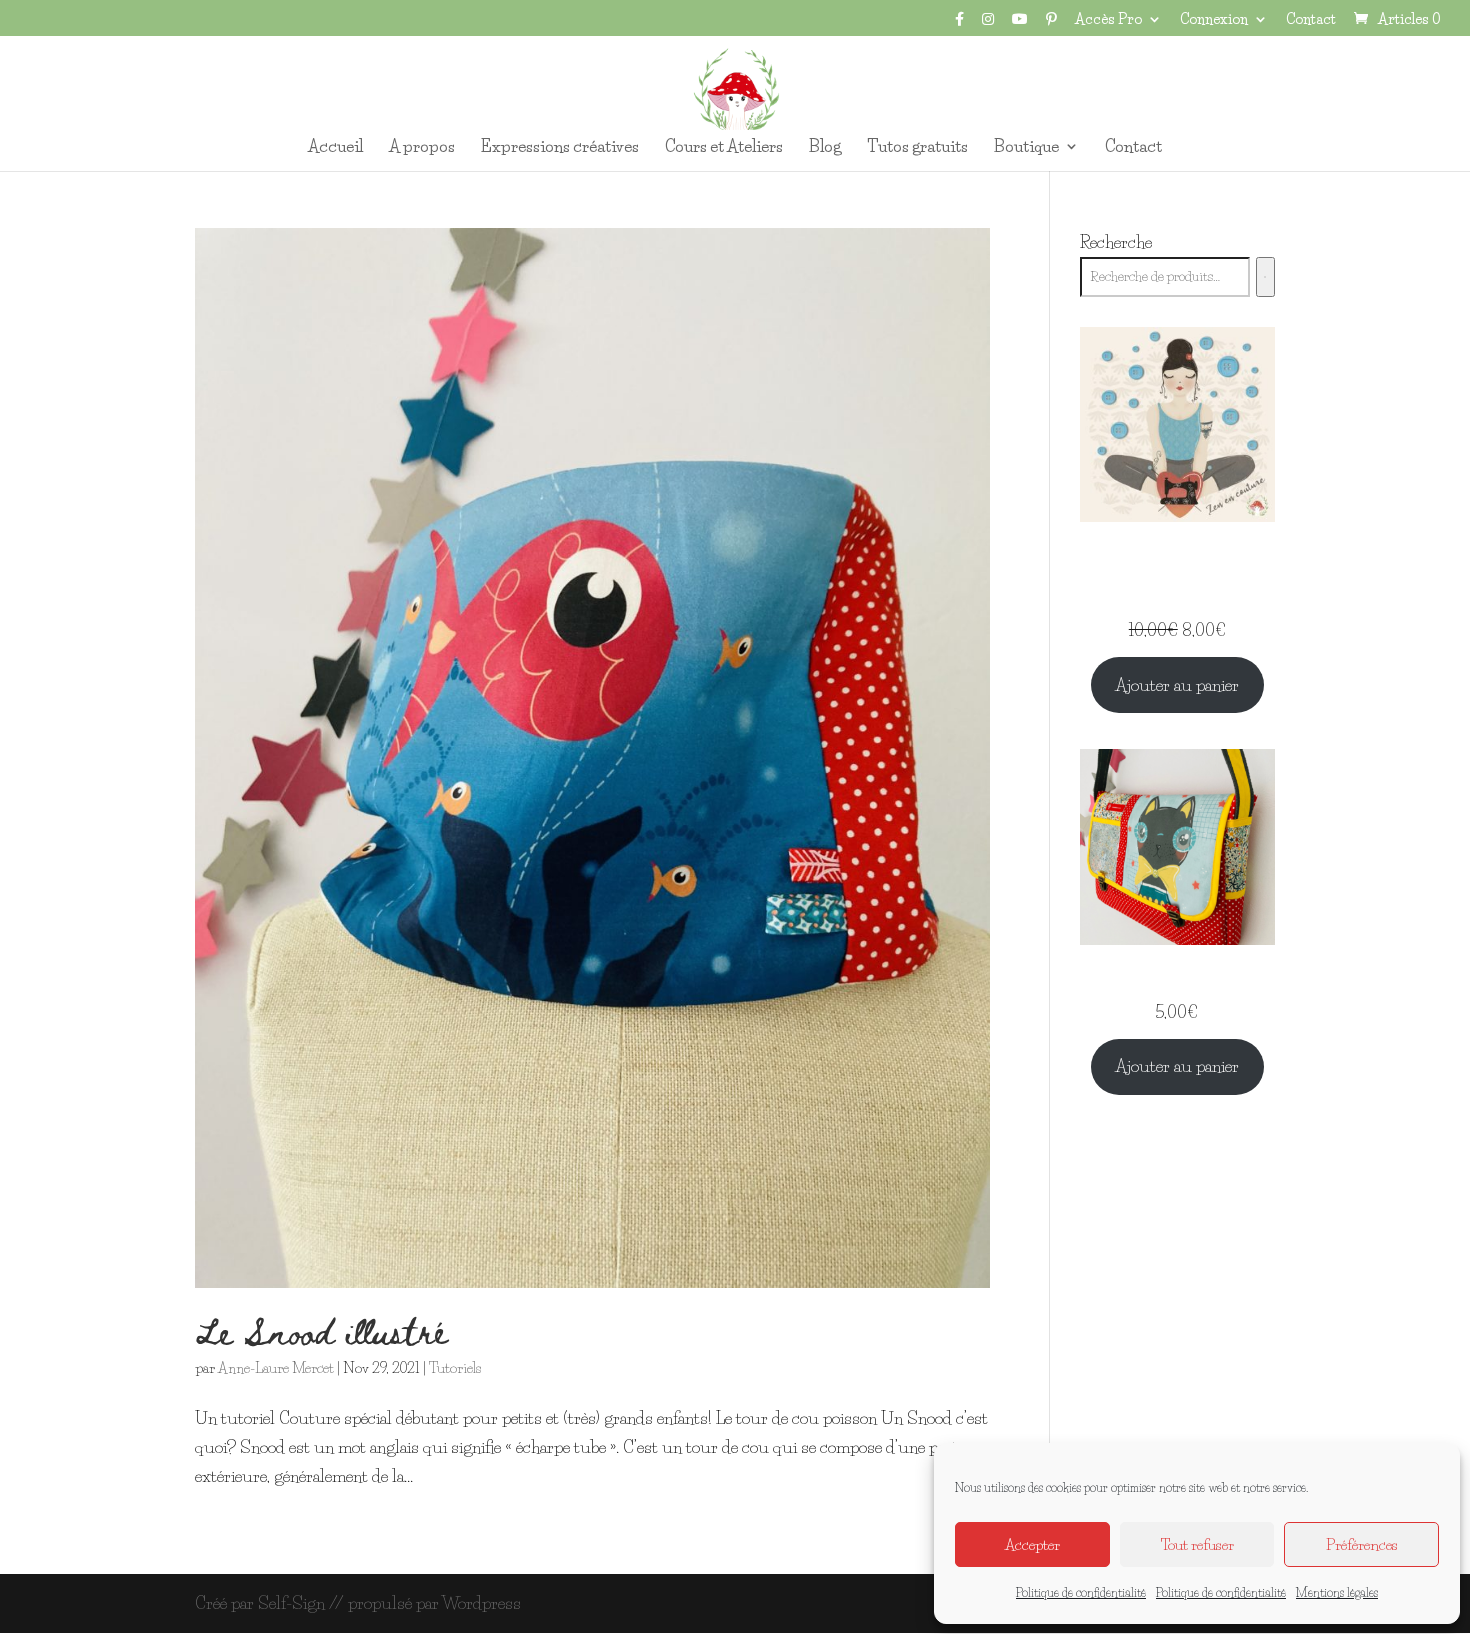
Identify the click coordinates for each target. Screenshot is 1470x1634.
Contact (1311, 20)
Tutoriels (455, 1368)
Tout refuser (1197, 1544)
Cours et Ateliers (724, 147)
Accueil (335, 147)
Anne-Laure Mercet (276, 1368)
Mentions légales (1337, 1592)
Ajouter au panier (1177, 684)
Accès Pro (1108, 20)
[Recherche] (1265, 277)
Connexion (1214, 20)
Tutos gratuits (917, 147)
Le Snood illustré (321, 1330)
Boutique (1026, 147)
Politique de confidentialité (1081, 1592)
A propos (422, 147)
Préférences (1362, 1544)
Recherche (1116, 241)
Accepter (1032, 1544)
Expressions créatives (560, 147)
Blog (825, 147)
